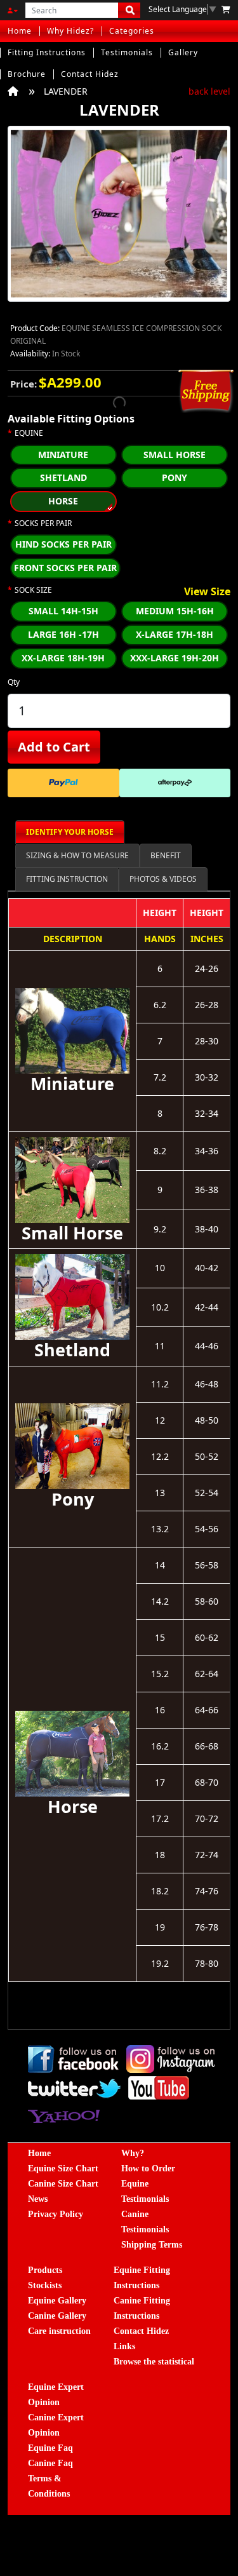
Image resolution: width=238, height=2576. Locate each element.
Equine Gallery (57, 2301)
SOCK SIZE (33, 590)
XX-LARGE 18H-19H (63, 658)
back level (209, 91)
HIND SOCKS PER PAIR (63, 544)
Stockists (45, 2285)
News (38, 2199)
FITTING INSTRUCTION (67, 879)
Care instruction (59, 2331)
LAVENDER (66, 91)
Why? (133, 2153)
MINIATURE (63, 455)
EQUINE (29, 433)
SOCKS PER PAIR (43, 523)
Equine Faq (50, 2448)
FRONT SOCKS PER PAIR (65, 568)
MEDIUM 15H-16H (175, 611)
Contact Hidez (90, 74)
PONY (175, 477)
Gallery (183, 52)
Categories (132, 31)
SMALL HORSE (175, 455)
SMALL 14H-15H (63, 611)
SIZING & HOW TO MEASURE (77, 855)
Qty (14, 682)
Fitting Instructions (47, 52)
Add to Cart (54, 747)
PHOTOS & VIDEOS (163, 879)
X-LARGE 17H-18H (175, 634)
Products (45, 2270)
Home (20, 31)
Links (124, 2346)
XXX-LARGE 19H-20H (175, 658)
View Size (207, 592)
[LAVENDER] (119, 218)
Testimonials (127, 52)
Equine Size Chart (63, 2168)
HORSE (63, 501)
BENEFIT (166, 855)
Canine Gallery (57, 2316)
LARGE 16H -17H (63, 634)
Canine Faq (50, 2463)
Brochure (27, 74)
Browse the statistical (154, 2362)
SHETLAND (63, 477)
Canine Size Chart (63, 2184)
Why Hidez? (70, 31)
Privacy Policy (56, 2214)
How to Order (148, 2168)
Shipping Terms (152, 2245)
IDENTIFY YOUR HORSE (70, 832)
